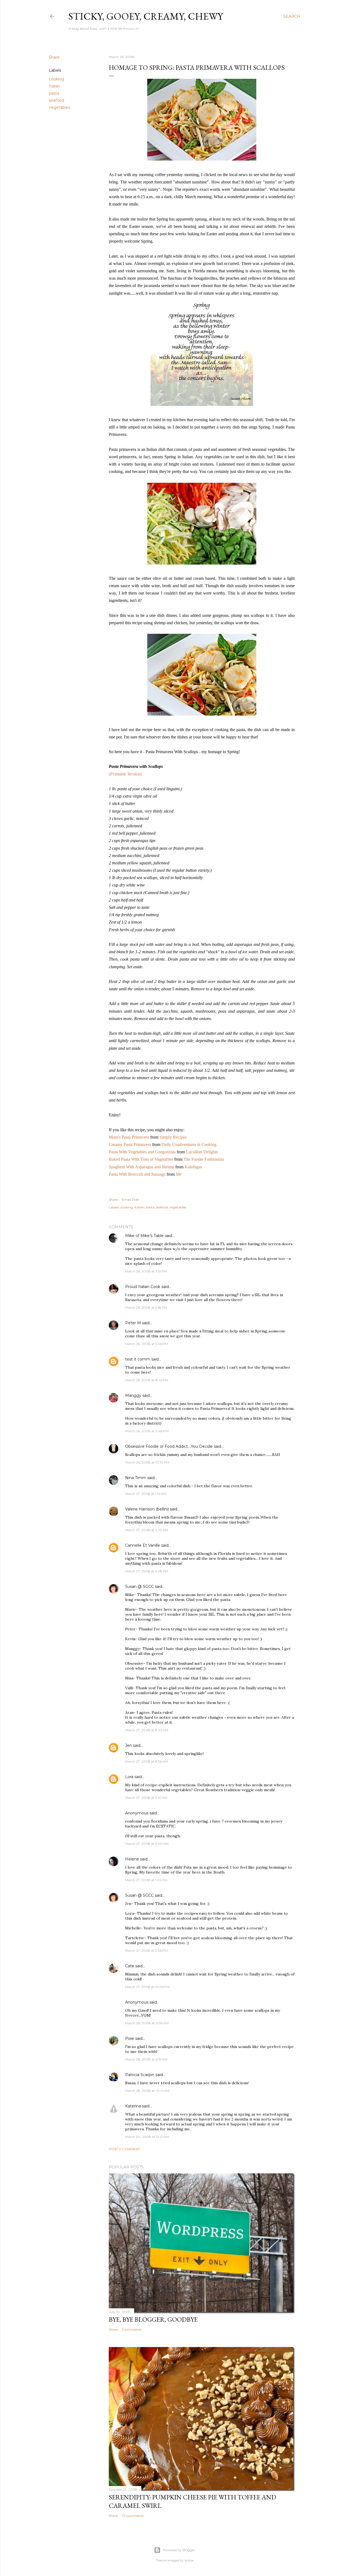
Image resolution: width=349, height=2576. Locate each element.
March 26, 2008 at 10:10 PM (147, 1462)
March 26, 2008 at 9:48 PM (147, 1431)
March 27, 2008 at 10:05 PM (147, 1987)
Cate (130, 1966)
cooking (56, 79)
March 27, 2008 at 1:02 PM (146, 1880)
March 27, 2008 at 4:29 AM (147, 1530)
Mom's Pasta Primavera (130, 1137)
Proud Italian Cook (143, 1287)
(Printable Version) (125, 774)
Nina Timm (136, 1478)
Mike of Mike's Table (144, 1236)
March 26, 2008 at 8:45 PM (147, 1380)
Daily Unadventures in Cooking (189, 1144)
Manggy (133, 1395)
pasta (54, 93)
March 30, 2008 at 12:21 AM (147, 2137)
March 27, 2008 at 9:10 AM (146, 1798)
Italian (55, 86)
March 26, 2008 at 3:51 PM (146, 1271)
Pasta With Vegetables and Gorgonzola (143, 1152)
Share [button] (54, 57)
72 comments (133, 2516)
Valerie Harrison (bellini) (147, 1509)
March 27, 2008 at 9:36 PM (146, 1951)
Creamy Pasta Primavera (130, 1144)
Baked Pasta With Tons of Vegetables (142, 1159)
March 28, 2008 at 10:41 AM (147, 2091)
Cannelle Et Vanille (143, 1545)
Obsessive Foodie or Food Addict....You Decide (169, 1446)
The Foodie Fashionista (204, 1159)
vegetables (59, 107)
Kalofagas (193, 1167)
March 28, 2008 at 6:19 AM (146, 2059)
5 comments (132, 2329)
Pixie (130, 2038)
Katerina (133, 2106)
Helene (132, 1859)
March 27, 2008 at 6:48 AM (147, 1571)
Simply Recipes (173, 1137)
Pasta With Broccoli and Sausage (138, 1174)
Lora (129, 1777)
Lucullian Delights (202, 1152)
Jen (129, 1745)
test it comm (138, 1359)
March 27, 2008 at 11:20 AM (147, 1844)
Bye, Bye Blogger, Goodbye (153, 2319)
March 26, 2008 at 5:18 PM (146, 1307)
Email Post (130, 1200)
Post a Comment (124, 2149)
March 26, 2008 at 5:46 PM (147, 1344)
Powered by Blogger (179, 2550)
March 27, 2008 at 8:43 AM (147, 1730)
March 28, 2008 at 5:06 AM (147, 2023)
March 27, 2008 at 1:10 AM (146, 1494)
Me (179, 1174)
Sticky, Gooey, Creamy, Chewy (146, 16)
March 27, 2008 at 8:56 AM (146, 1761)
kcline (189, 2560)
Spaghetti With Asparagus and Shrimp (142, 1167)
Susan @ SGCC (139, 1586)
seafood (56, 100)
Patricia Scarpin (140, 2075)
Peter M (133, 1323)
